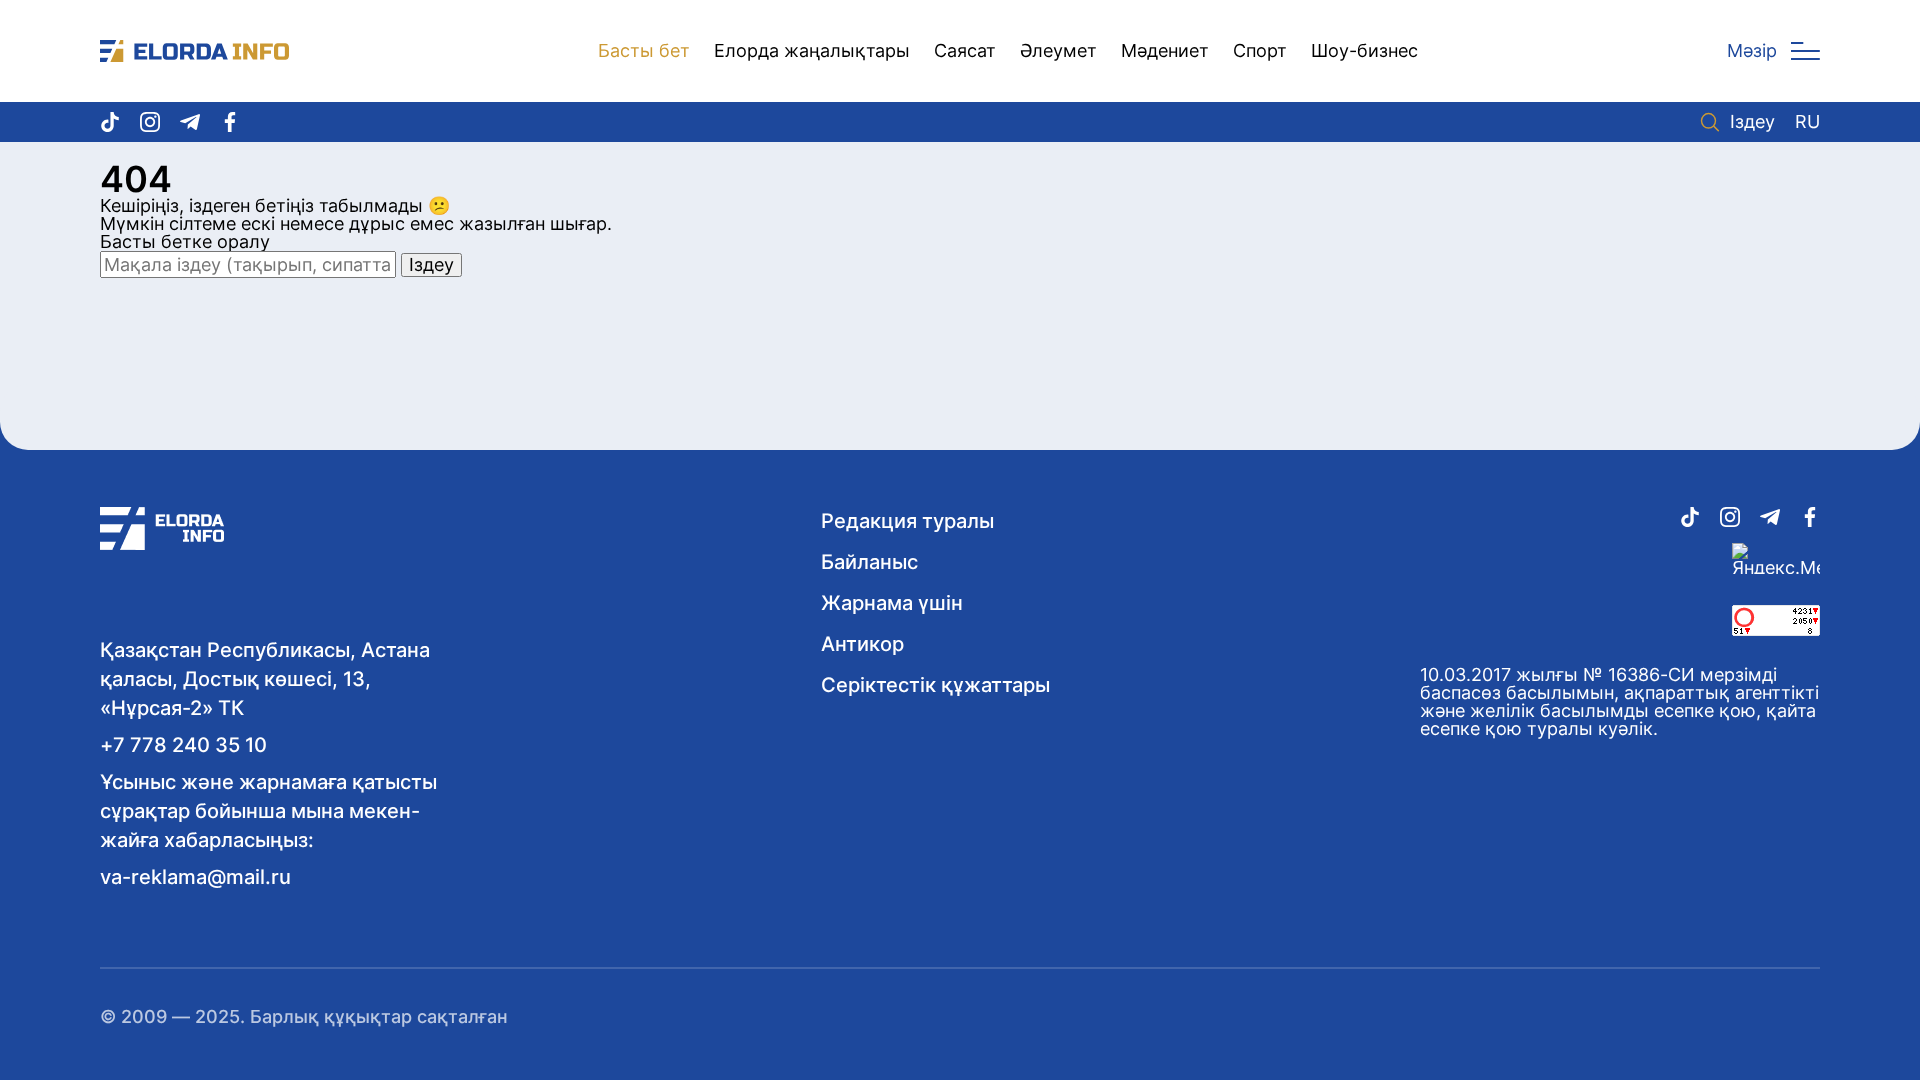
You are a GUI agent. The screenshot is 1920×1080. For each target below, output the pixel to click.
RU (1807, 122)
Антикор (862, 644)
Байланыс (869, 562)
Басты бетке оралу (185, 241)
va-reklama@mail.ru (195, 877)
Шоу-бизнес (1364, 50)
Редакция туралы (907, 521)
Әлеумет (1058, 50)
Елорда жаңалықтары (812, 50)
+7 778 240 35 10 (183, 745)
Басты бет (644, 50)
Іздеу (1752, 122)
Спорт (1260, 50)
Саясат (965, 50)
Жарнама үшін (892, 603)
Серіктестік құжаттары (935, 685)
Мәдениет (1165, 50)
